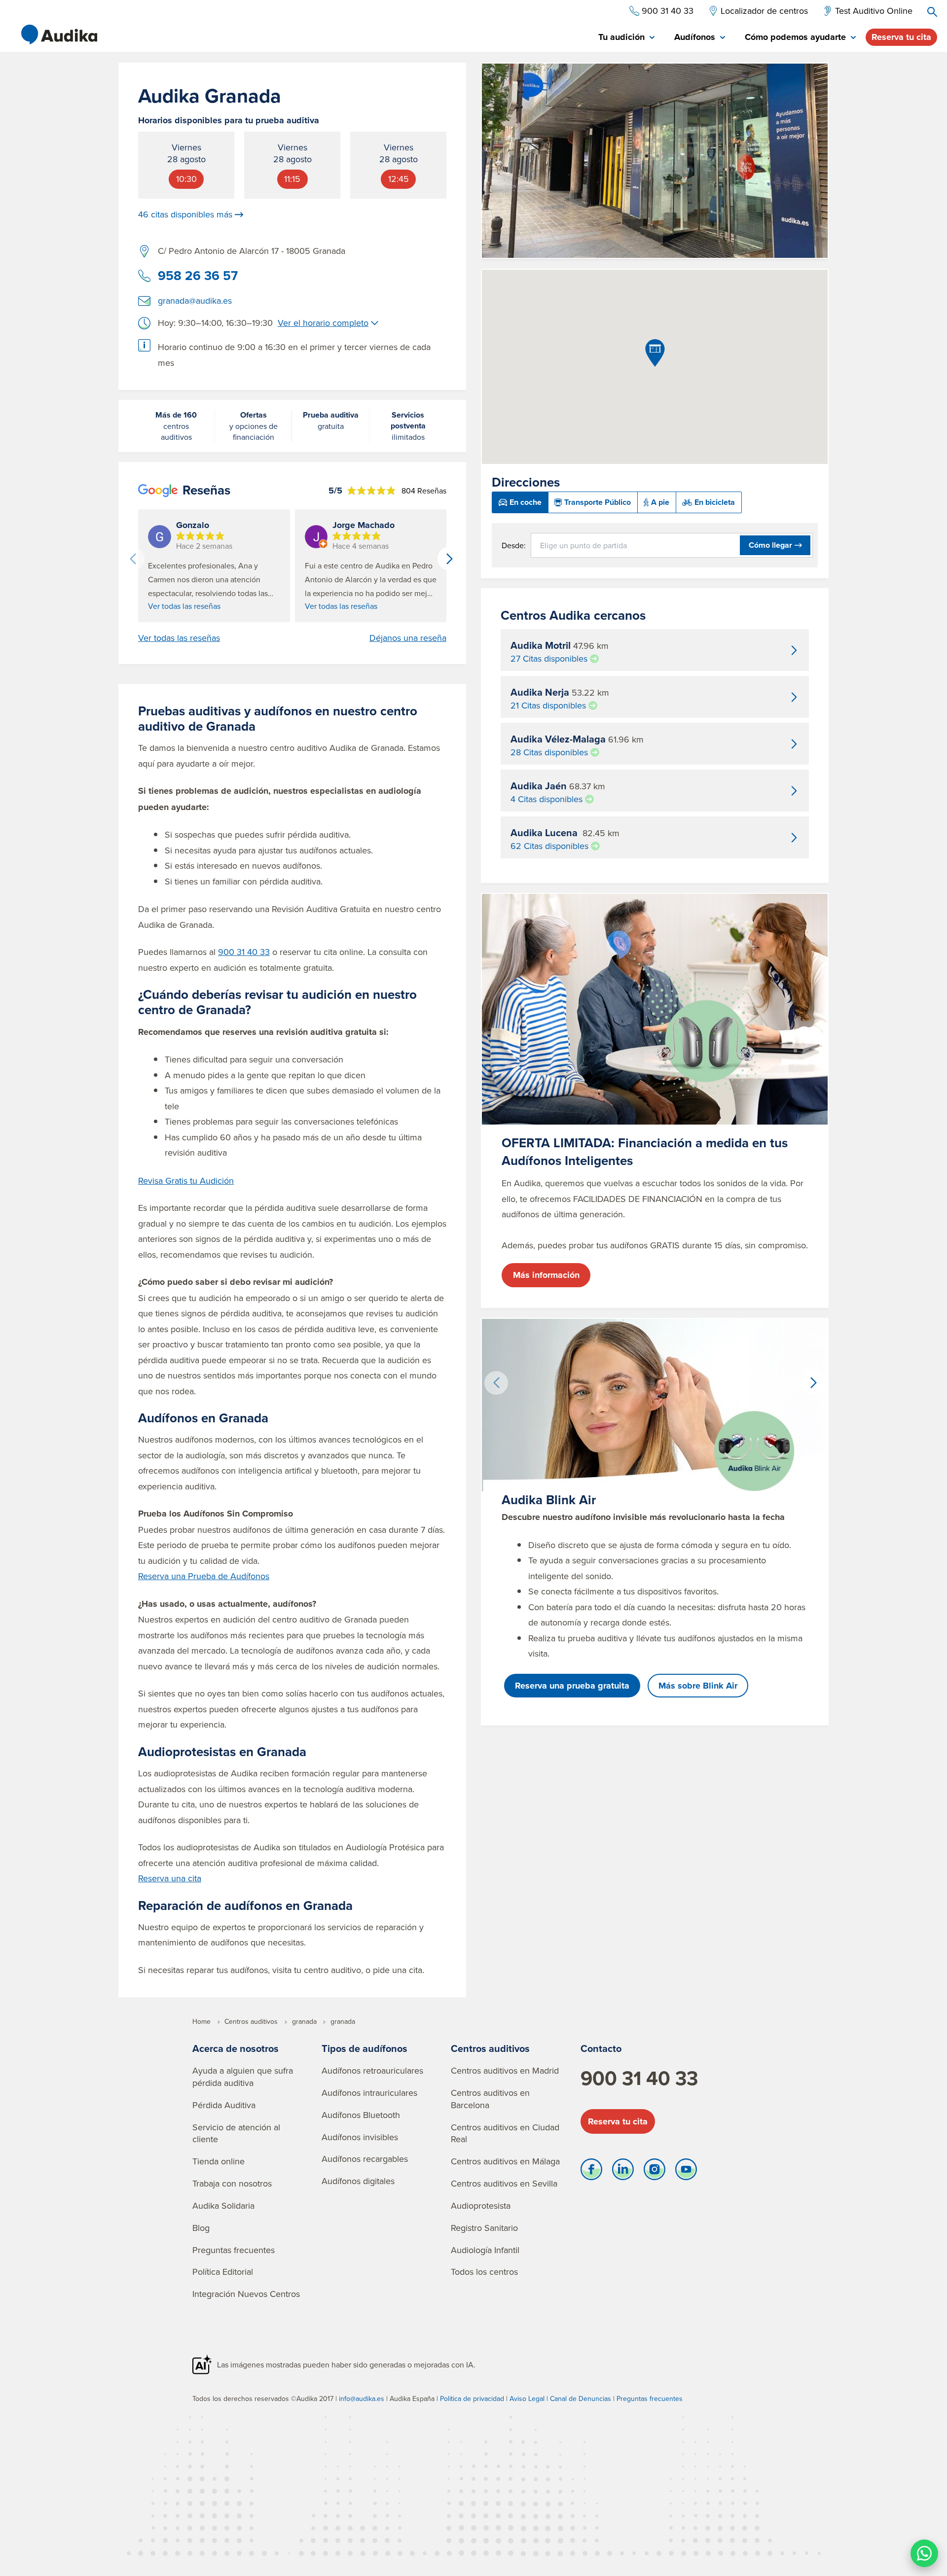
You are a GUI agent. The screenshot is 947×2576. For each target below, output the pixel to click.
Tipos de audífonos (364, 2048)
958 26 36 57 (198, 276)
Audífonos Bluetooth (361, 2115)
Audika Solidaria (223, 2205)
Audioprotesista (481, 2205)
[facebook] (591, 2172)
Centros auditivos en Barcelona (490, 2099)
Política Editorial (223, 2272)
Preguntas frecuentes (234, 2250)
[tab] (626, 38)
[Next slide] (449, 559)
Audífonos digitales (358, 2181)
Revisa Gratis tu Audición (186, 1181)
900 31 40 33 (244, 952)
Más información (546, 1275)
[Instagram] (655, 2172)
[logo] (59, 35)
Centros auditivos (490, 2048)
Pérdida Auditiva (224, 2105)
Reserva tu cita (901, 37)
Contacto (601, 2048)
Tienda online (219, 2161)
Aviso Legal (527, 2399)
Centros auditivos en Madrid (505, 2070)
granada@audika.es (195, 300)
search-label (932, 12)
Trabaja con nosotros (232, 2183)
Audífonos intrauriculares (369, 2093)
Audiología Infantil (485, 2250)
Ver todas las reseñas (184, 606)
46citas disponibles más (185, 214)
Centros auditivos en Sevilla (504, 2183)
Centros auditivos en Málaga (505, 2161)
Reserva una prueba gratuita (572, 1686)
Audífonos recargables (365, 2159)
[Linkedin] (623, 2172)
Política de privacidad (472, 2399)
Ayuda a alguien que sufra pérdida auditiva (243, 2077)
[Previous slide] (133, 559)
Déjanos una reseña (408, 638)
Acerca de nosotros (236, 2048)
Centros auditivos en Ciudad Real (505, 2133)
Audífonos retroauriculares (372, 2070)
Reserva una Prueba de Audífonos (204, 1576)
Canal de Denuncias (581, 2399)
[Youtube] (686, 2172)
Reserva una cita (170, 1878)
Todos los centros (484, 2272)
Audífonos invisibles (360, 2137)
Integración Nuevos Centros (246, 2294)
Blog (201, 2228)
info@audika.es (362, 2399)
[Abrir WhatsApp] (924, 2553)
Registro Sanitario (484, 2228)
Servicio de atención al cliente (236, 2133)
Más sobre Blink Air (698, 1686)
